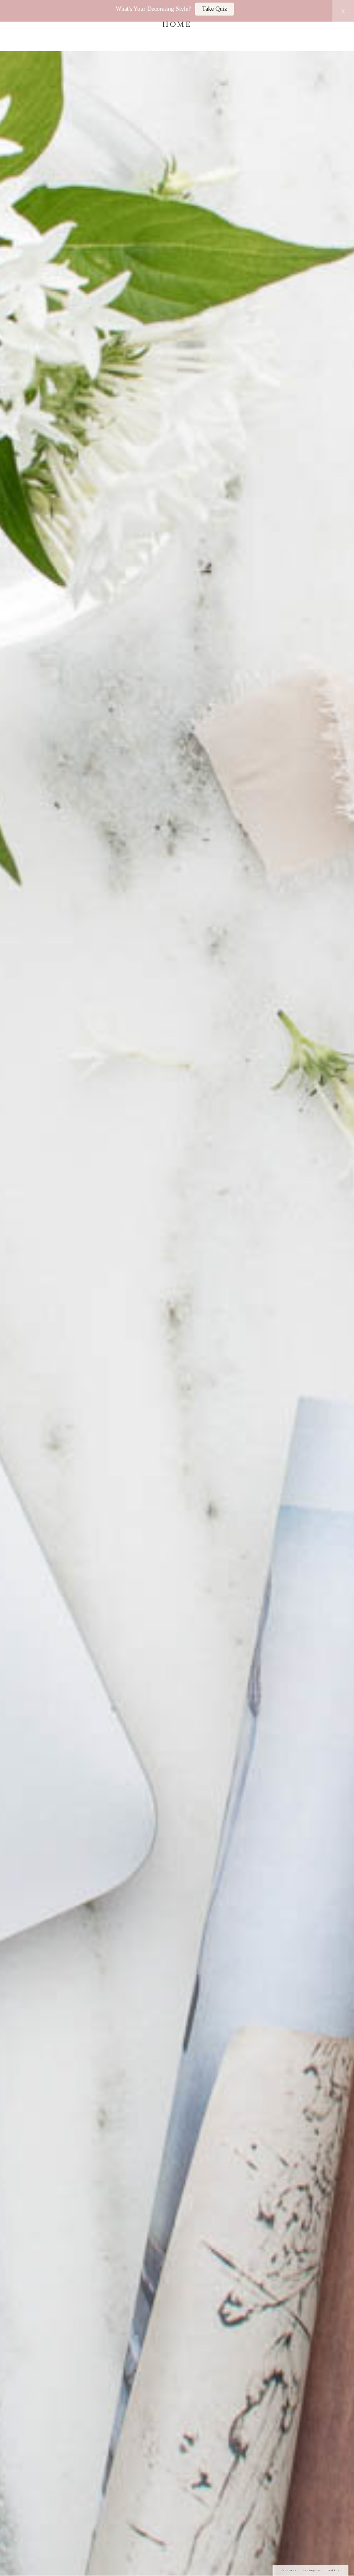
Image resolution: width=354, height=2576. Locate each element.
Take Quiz (215, 9)
